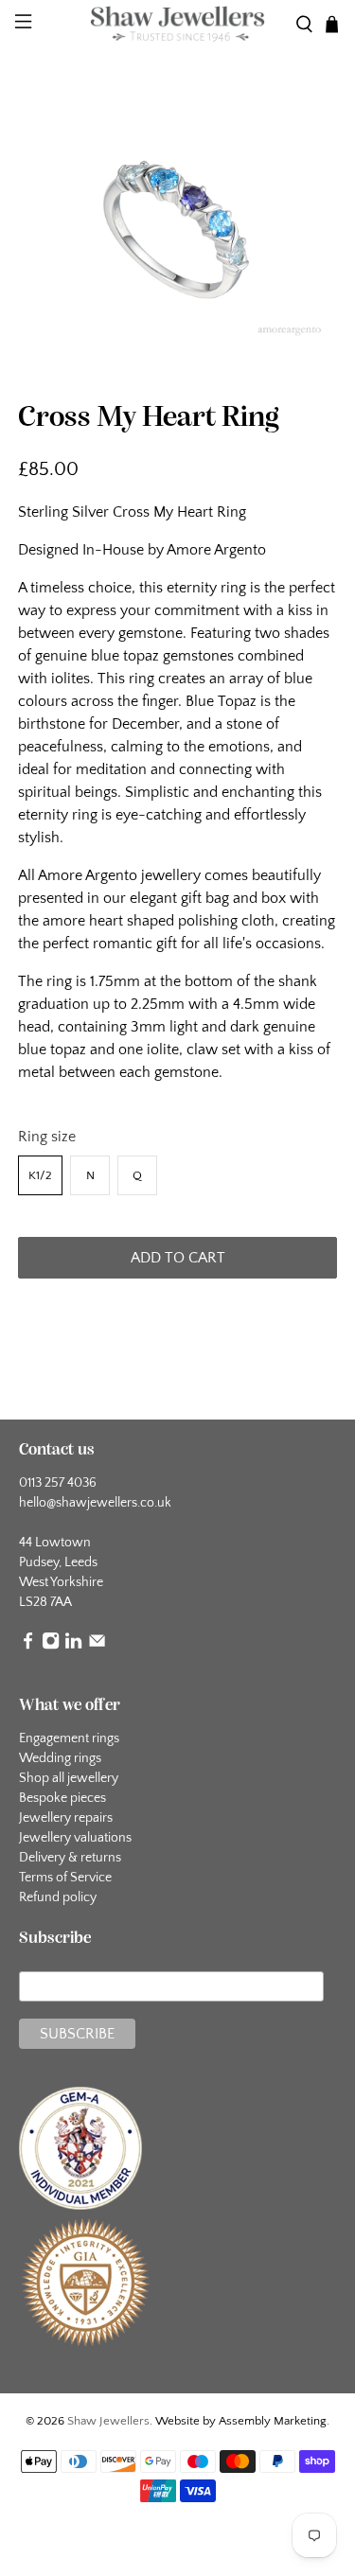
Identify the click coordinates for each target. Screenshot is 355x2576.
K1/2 (40, 1175)
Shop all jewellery (69, 1778)
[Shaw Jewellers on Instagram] (51, 1646)
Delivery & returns (70, 1858)
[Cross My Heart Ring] (177, 225)
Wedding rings (60, 1758)
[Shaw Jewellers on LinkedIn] (73, 1646)
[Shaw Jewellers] (178, 24)
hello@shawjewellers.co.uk (95, 1503)
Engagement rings (69, 1738)
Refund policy (58, 1897)
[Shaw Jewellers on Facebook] (28, 1646)
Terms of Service (65, 1878)
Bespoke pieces (62, 1798)
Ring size (47, 1137)
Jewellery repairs (66, 1818)
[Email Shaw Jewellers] (97, 1646)
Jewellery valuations (75, 1838)
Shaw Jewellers (108, 2421)
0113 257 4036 (58, 1483)
